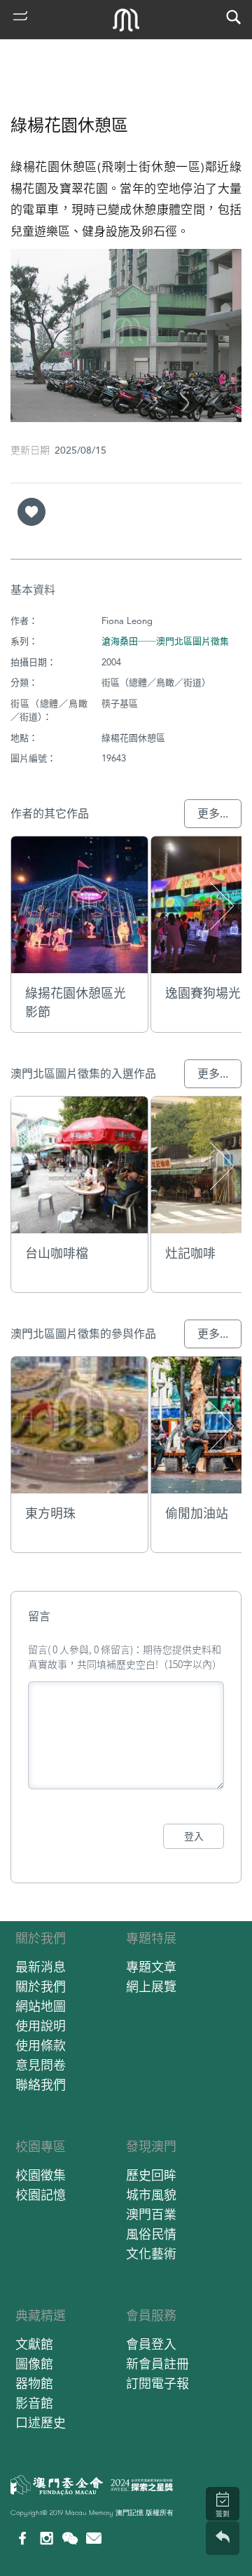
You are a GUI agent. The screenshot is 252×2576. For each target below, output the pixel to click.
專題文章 (151, 1967)
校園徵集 (41, 2175)
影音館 (34, 2403)
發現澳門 (151, 2147)
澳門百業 (151, 2215)
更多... (213, 814)
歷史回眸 (151, 2175)
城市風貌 (151, 2195)
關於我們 (41, 1938)
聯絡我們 (41, 2085)
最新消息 (41, 1967)
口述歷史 (41, 2423)
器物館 (34, 2384)
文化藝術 (151, 2254)
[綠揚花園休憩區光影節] (79, 905)
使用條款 (41, 2046)
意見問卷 (41, 2065)
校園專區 (41, 2147)
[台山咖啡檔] (79, 1165)
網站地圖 (41, 2006)
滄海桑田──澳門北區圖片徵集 (165, 641)
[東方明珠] (79, 1425)
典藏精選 (41, 2316)
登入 (194, 1836)
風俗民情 (151, 2234)
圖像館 (34, 2364)
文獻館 (34, 2344)
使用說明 (41, 2026)
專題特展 (151, 1938)
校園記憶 (41, 2195)
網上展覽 (151, 1987)
